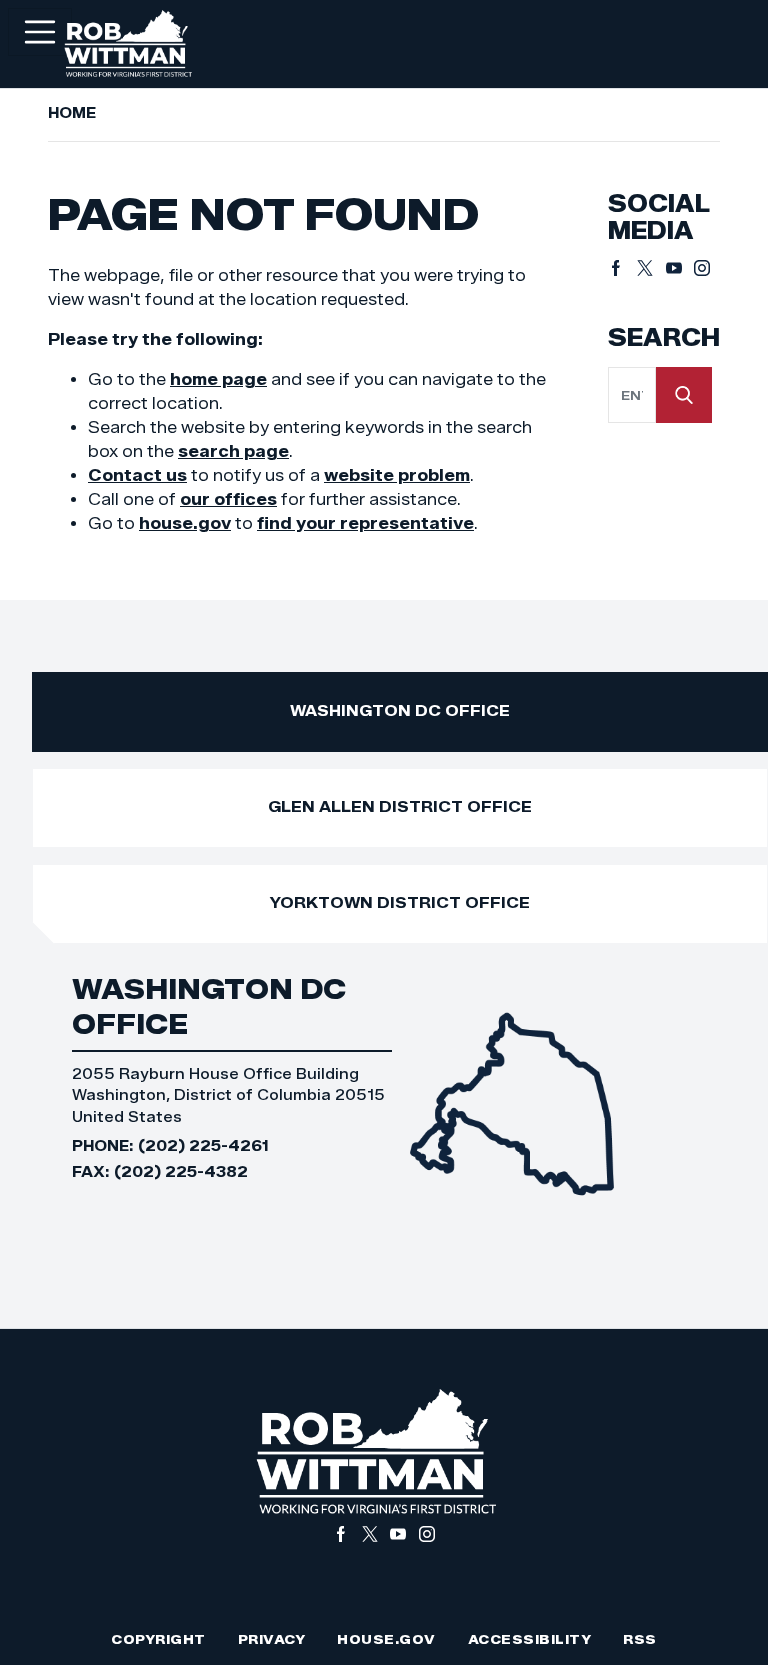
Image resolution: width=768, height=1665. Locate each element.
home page (218, 379)
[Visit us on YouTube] (680, 268)
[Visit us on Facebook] (622, 268)
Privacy (272, 1639)
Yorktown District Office (400, 902)
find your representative (365, 523)
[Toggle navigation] (40, 32)
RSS (640, 1639)
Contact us (137, 475)
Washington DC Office (400, 710)
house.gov (185, 523)
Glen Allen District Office (400, 806)
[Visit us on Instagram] (702, 268)
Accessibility (530, 1639)
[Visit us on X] (651, 268)
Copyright (158, 1639)
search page (233, 451)
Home (72, 113)
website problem (397, 475)
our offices (228, 499)
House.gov (386, 1639)
